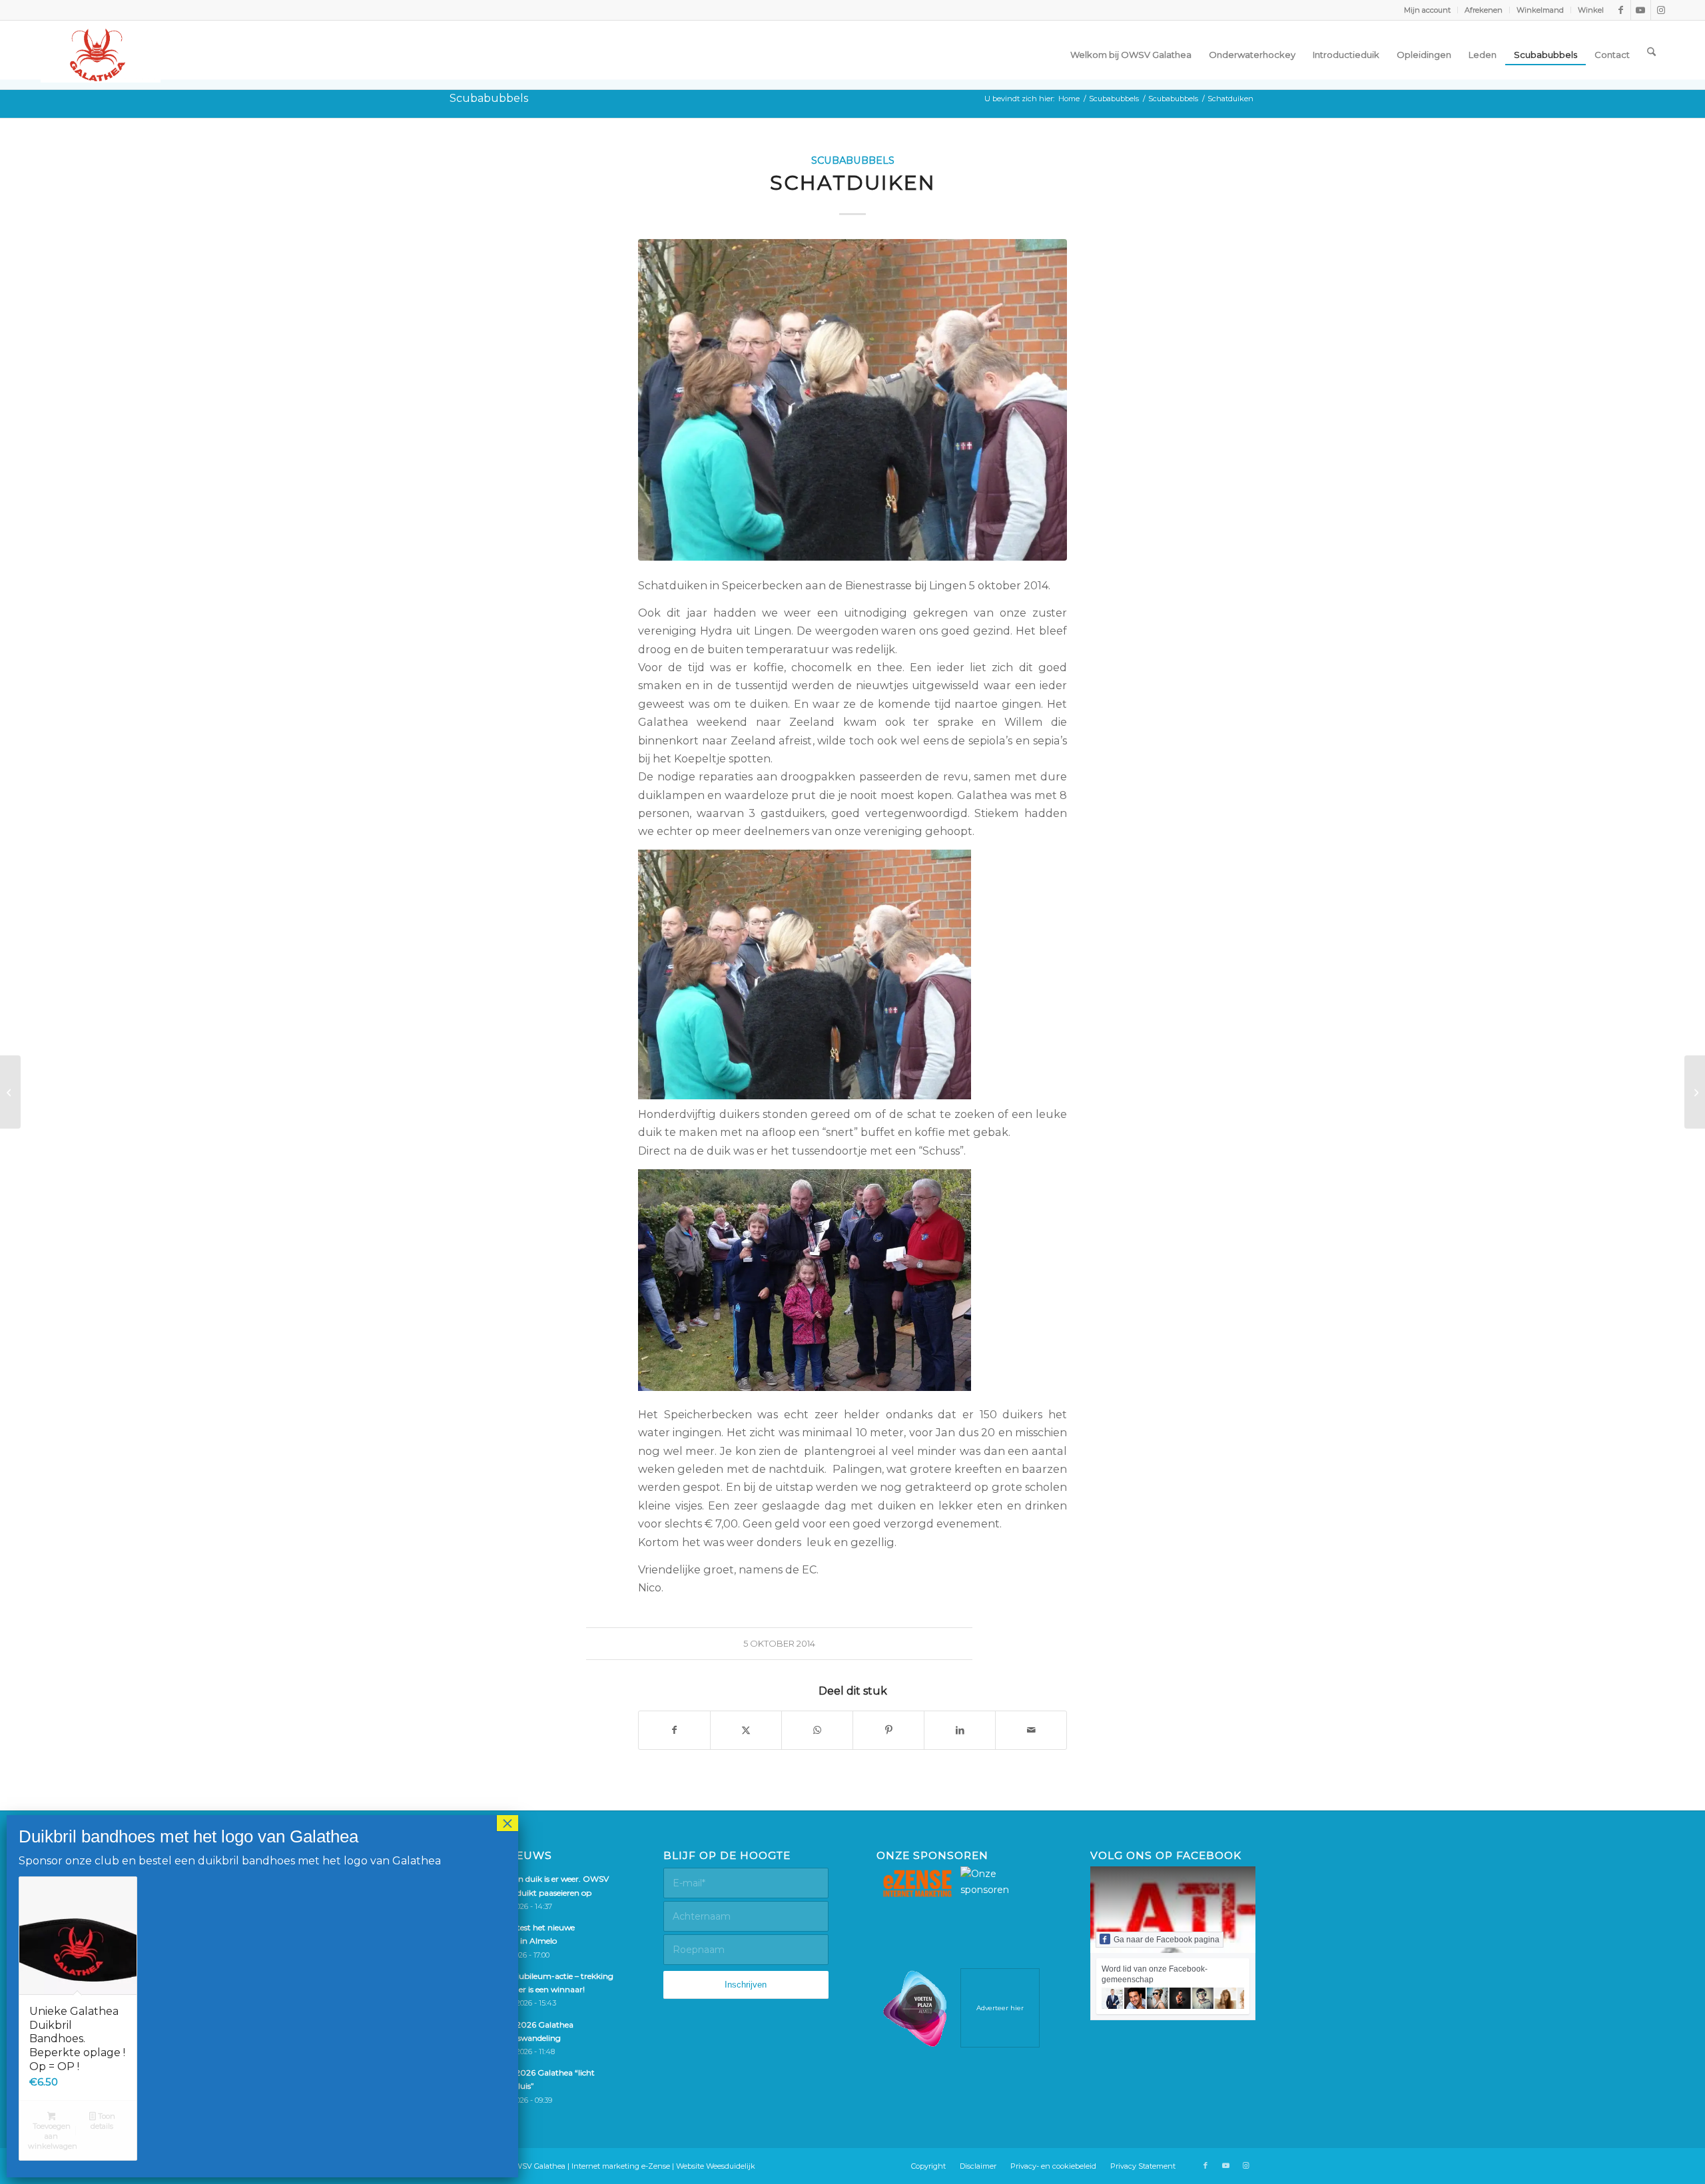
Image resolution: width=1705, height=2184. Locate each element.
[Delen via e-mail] (1031, 1730)
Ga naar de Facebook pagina (1167, 1940)
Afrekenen (1484, 10)
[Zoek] (1651, 51)
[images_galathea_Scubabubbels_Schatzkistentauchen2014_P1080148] (852, 400)
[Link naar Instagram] (1661, 10)
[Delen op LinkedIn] (960, 1730)
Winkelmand (1540, 10)
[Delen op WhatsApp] (817, 1730)
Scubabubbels (489, 98)
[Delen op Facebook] (674, 1730)
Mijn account (1427, 10)
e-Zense (656, 2166)
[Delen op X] (746, 1730)
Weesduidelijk (731, 2166)
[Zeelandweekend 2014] (10, 1092)
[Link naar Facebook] (1621, 10)
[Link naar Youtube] (1641, 10)
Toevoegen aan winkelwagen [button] (52, 2136)
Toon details (103, 2121)
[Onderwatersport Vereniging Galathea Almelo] (101, 55)
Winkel (1591, 10)
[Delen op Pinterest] (888, 1730)
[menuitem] (1428, 10)
